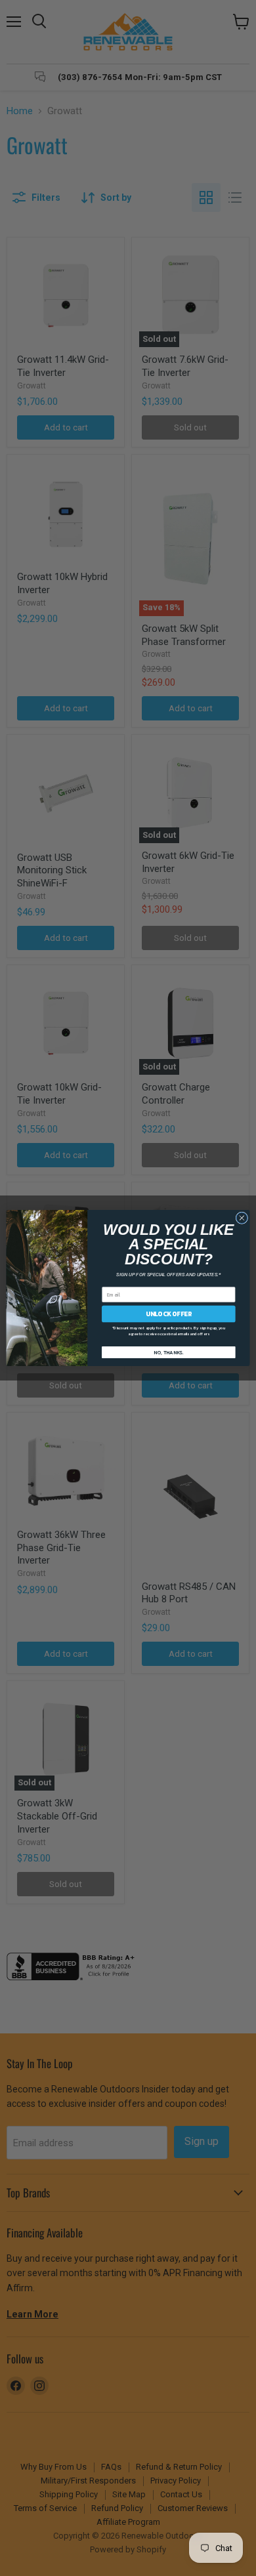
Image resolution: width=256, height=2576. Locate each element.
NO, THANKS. (168, 1352)
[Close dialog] (242, 1218)
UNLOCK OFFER (169, 1314)
